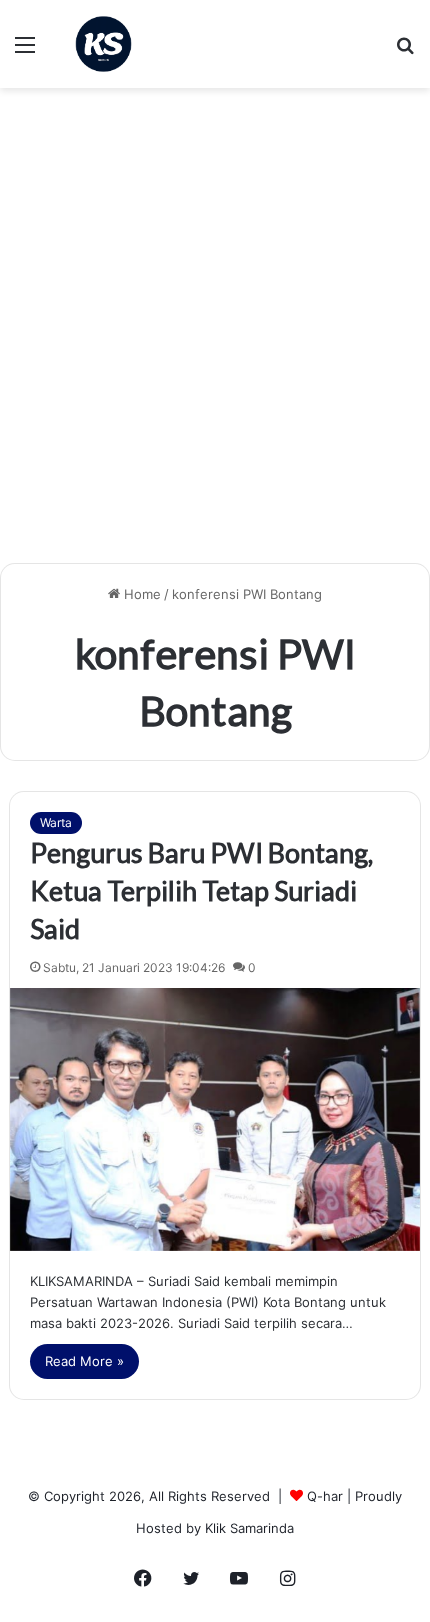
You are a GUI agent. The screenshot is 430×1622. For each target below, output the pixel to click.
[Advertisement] (215, 333)
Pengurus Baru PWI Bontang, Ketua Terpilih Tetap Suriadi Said (201, 890)
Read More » (84, 1361)
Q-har (325, 1496)
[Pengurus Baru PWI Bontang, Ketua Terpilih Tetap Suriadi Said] (215, 1119)
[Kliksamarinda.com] (103, 44)
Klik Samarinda (249, 1528)
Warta (56, 822)
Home (140, 594)
